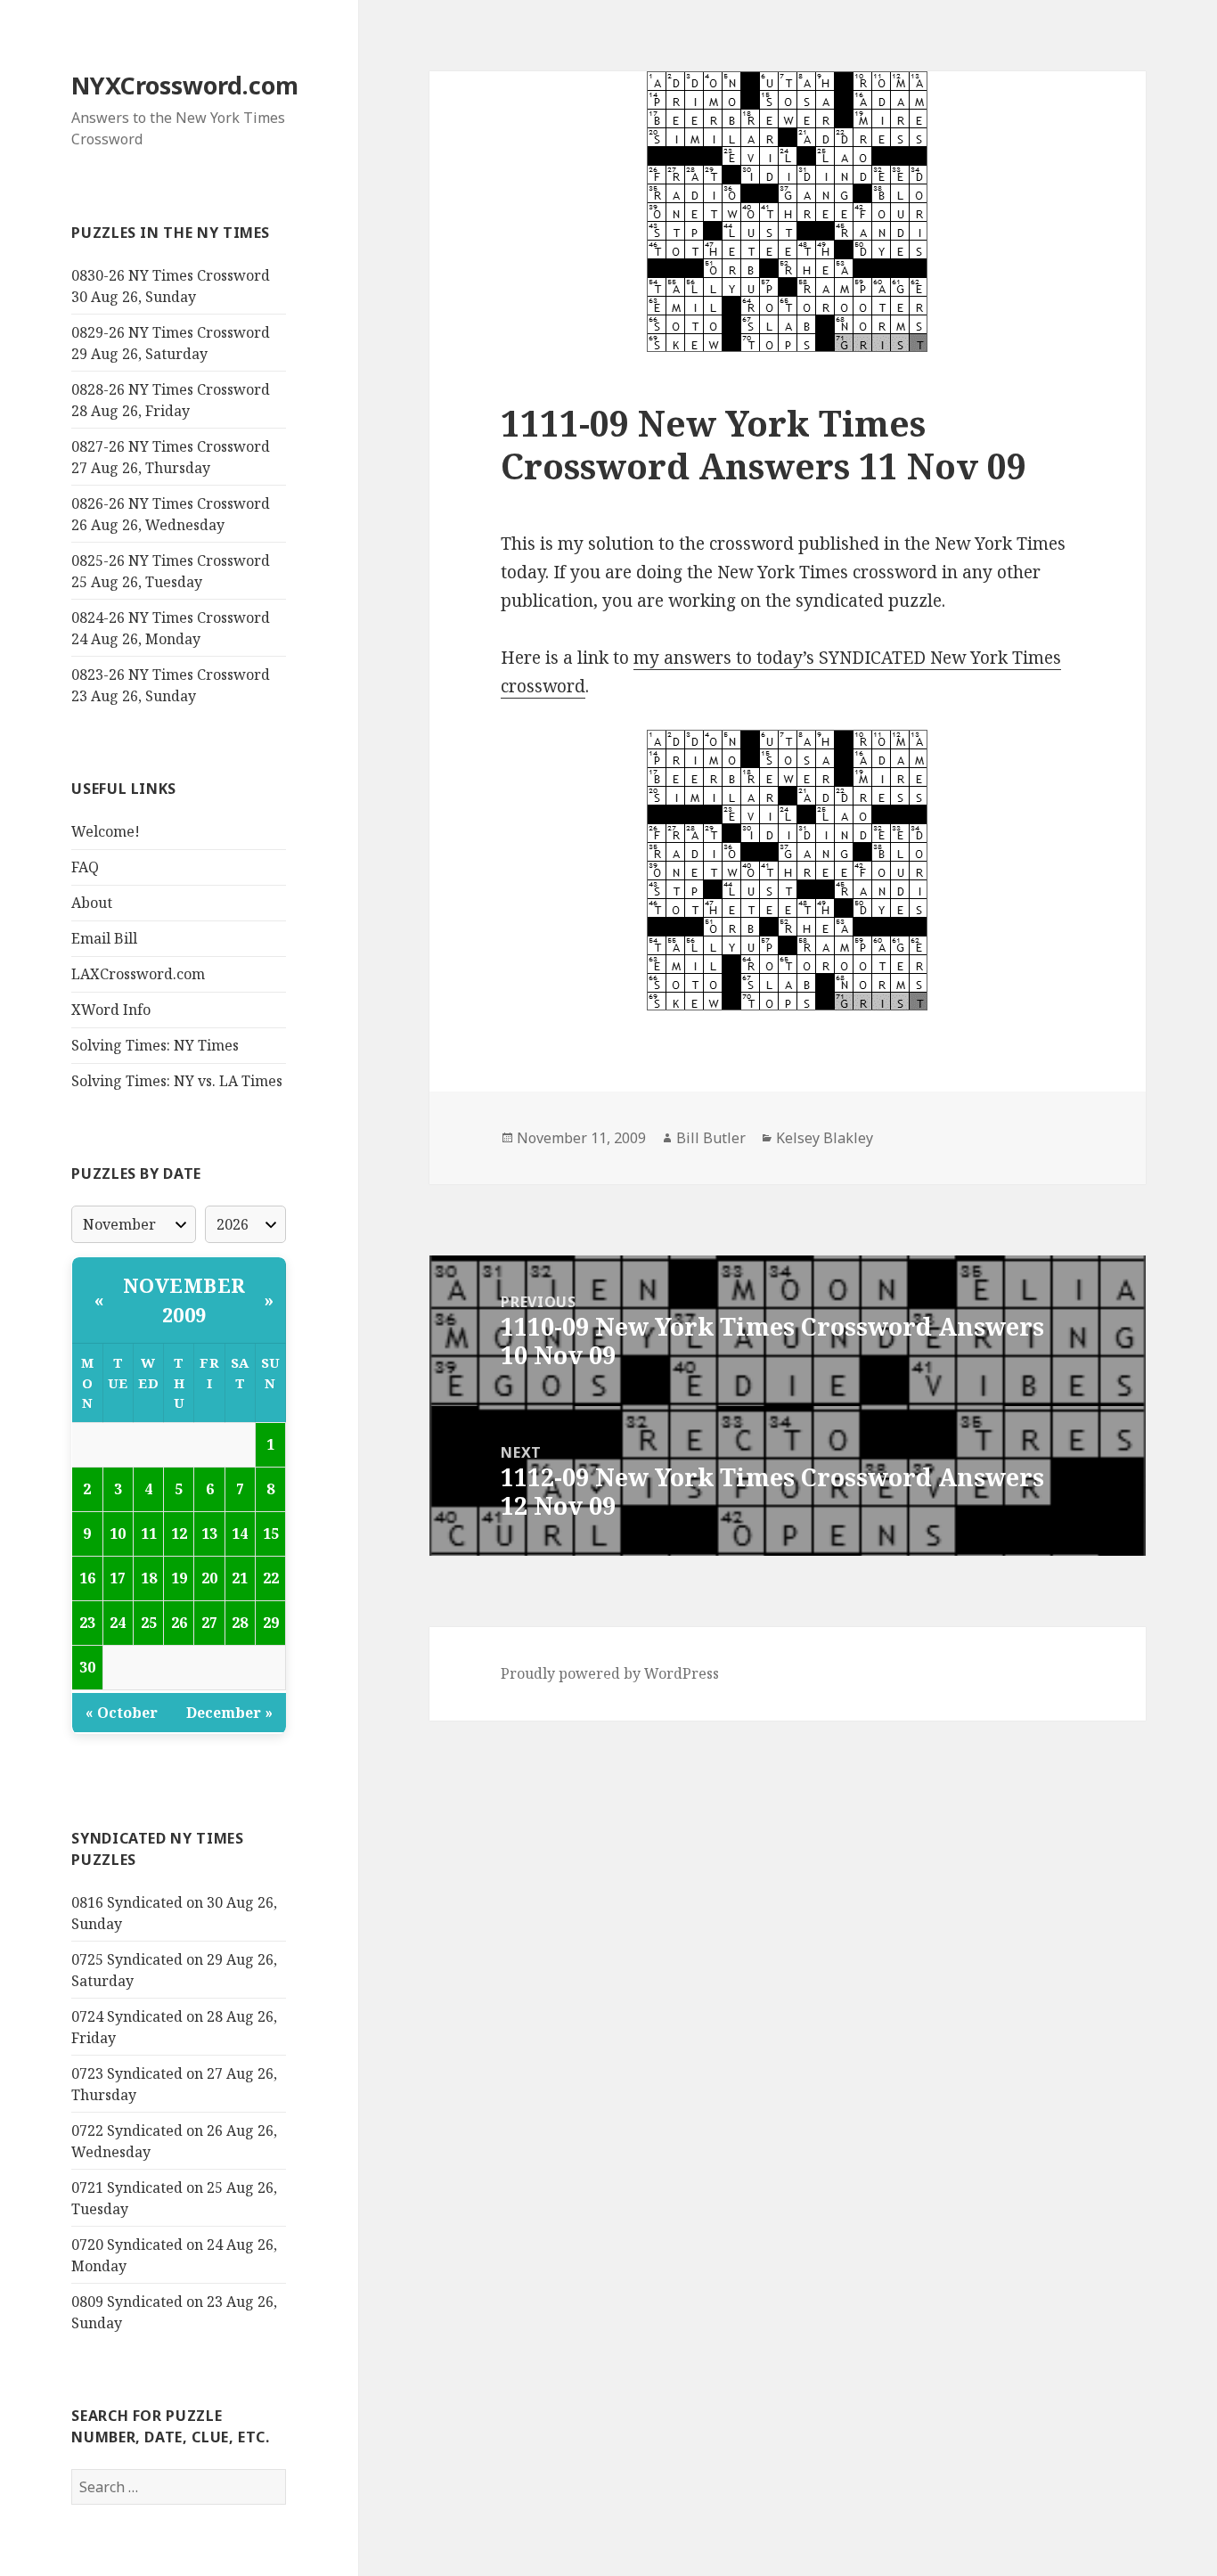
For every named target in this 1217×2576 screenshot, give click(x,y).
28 (240, 1623)
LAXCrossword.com (138, 974)
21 (240, 1578)
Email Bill (104, 938)
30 (87, 1667)
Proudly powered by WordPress (610, 1673)
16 (87, 1578)
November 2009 (184, 1300)
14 (240, 1533)
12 (179, 1533)
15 (271, 1533)
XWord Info (111, 1010)
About (92, 903)
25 (149, 1623)
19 (179, 1578)
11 (149, 1533)
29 (271, 1623)
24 (118, 1623)
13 (209, 1533)
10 (118, 1533)
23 (87, 1623)
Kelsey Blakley (825, 1138)
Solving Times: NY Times (155, 1045)
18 (149, 1578)
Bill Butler (711, 1138)
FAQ (85, 867)
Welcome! (106, 831)
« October (122, 1713)
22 (271, 1578)
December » (229, 1713)
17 (118, 1578)
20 (209, 1578)
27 (209, 1623)
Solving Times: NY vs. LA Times (177, 1081)
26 (179, 1623)
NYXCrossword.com (185, 85)
